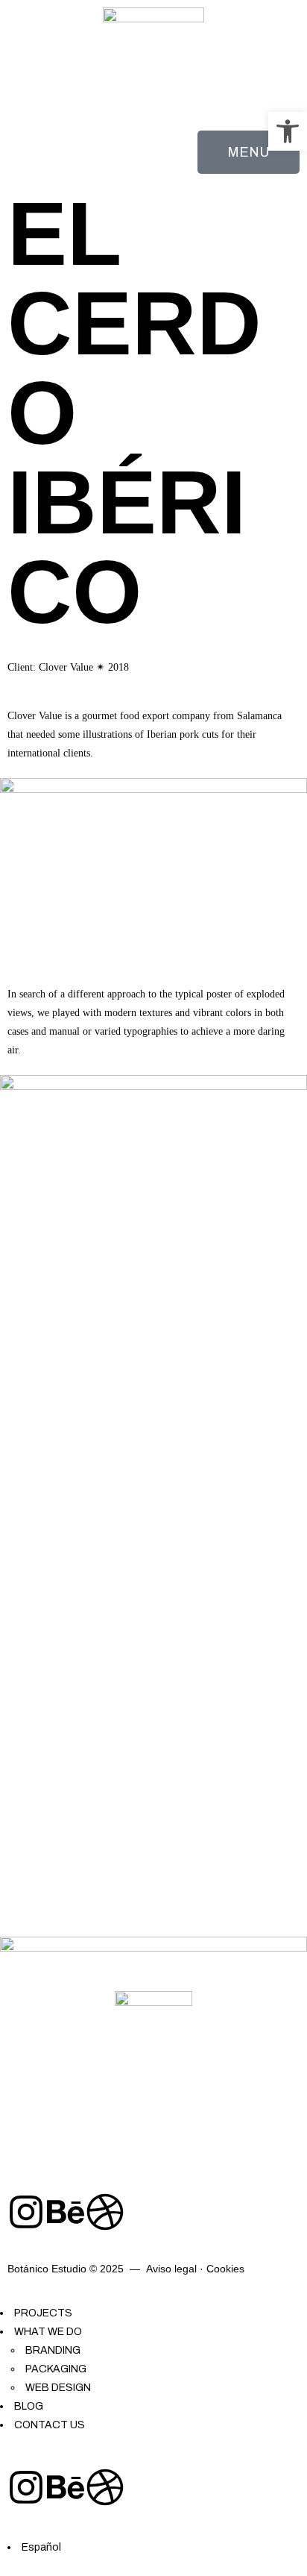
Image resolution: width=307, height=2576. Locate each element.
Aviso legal (171, 2269)
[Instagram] (26, 2212)
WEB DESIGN (58, 2388)
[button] (288, 131)
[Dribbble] (105, 2212)
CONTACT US (50, 2425)
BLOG (29, 2406)
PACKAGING (56, 2369)
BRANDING (53, 2350)
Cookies (225, 2269)
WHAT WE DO (48, 2332)
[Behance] (66, 2212)
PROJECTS (43, 2313)
